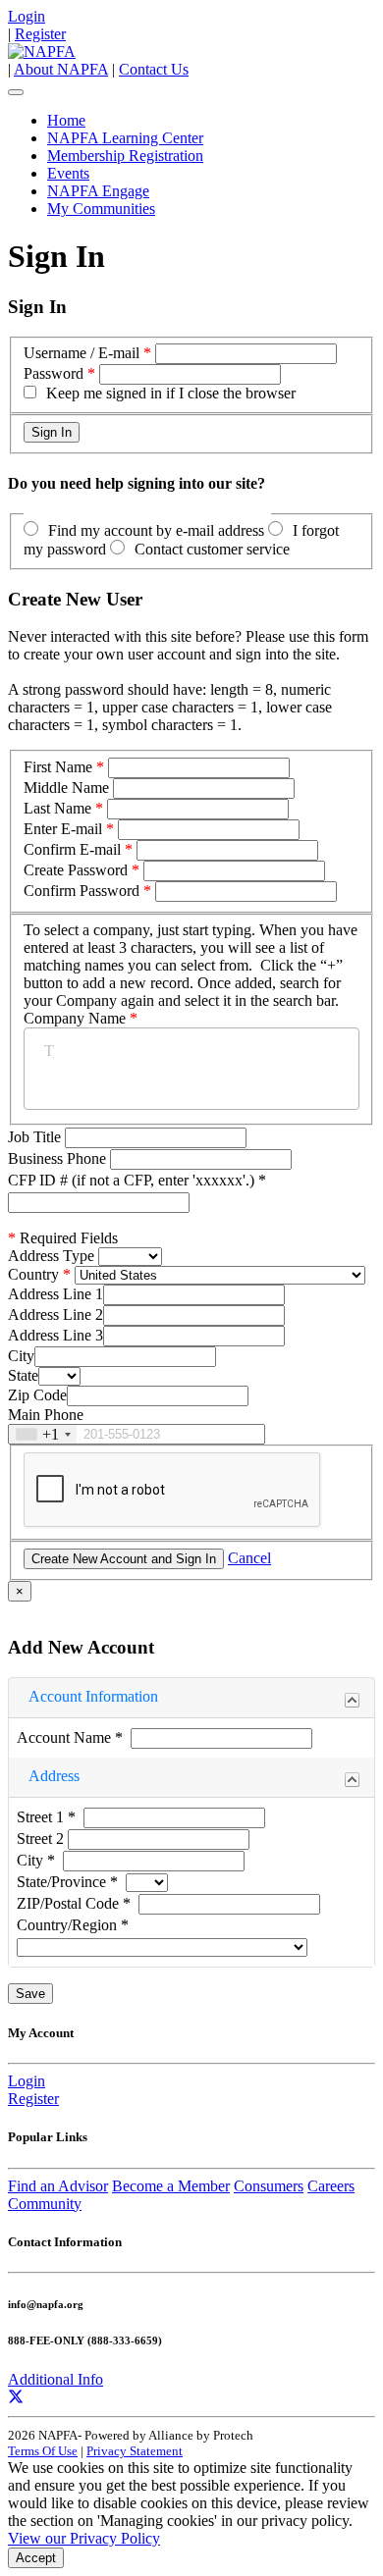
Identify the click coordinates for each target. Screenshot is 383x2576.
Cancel (249, 1558)
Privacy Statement (135, 2451)
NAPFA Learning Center (125, 138)
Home (66, 120)
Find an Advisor (58, 2186)
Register (40, 34)
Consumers (269, 2186)
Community (45, 2204)
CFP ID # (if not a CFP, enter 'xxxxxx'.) (137, 1180)
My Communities (101, 209)
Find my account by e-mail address (156, 530)
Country (33, 1274)
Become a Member (171, 2186)
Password (54, 373)
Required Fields (63, 1238)
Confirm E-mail (72, 849)
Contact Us (154, 69)
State (23, 1375)
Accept (36, 2558)
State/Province (67, 1882)
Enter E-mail (63, 829)
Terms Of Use (43, 2451)
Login (27, 16)
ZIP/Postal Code (74, 1903)
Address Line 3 (55, 1335)
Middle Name (66, 788)
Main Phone (46, 1415)
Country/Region (73, 1925)
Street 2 (42, 1839)
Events (68, 173)
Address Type (51, 1256)
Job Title (36, 1137)
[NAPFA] (42, 52)
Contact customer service (212, 549)
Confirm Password (82, 891)
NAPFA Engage (98, 191)
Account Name (70, 1737)
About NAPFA (61, 69)
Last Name (57, 808)
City (21, 1356)
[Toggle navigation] (16, 92)
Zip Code (37, 1395)
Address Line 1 (55, 1294)
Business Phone (59, 1158)
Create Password (76, 870)
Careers (331, 2186)
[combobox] (43, 1434)
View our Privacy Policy (84, 2538)
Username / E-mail (82, 353)
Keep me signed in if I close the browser (171, 393)
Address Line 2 (55, 1314)
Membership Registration (125, 156)
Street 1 (46, 1817)
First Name (58, 767)
